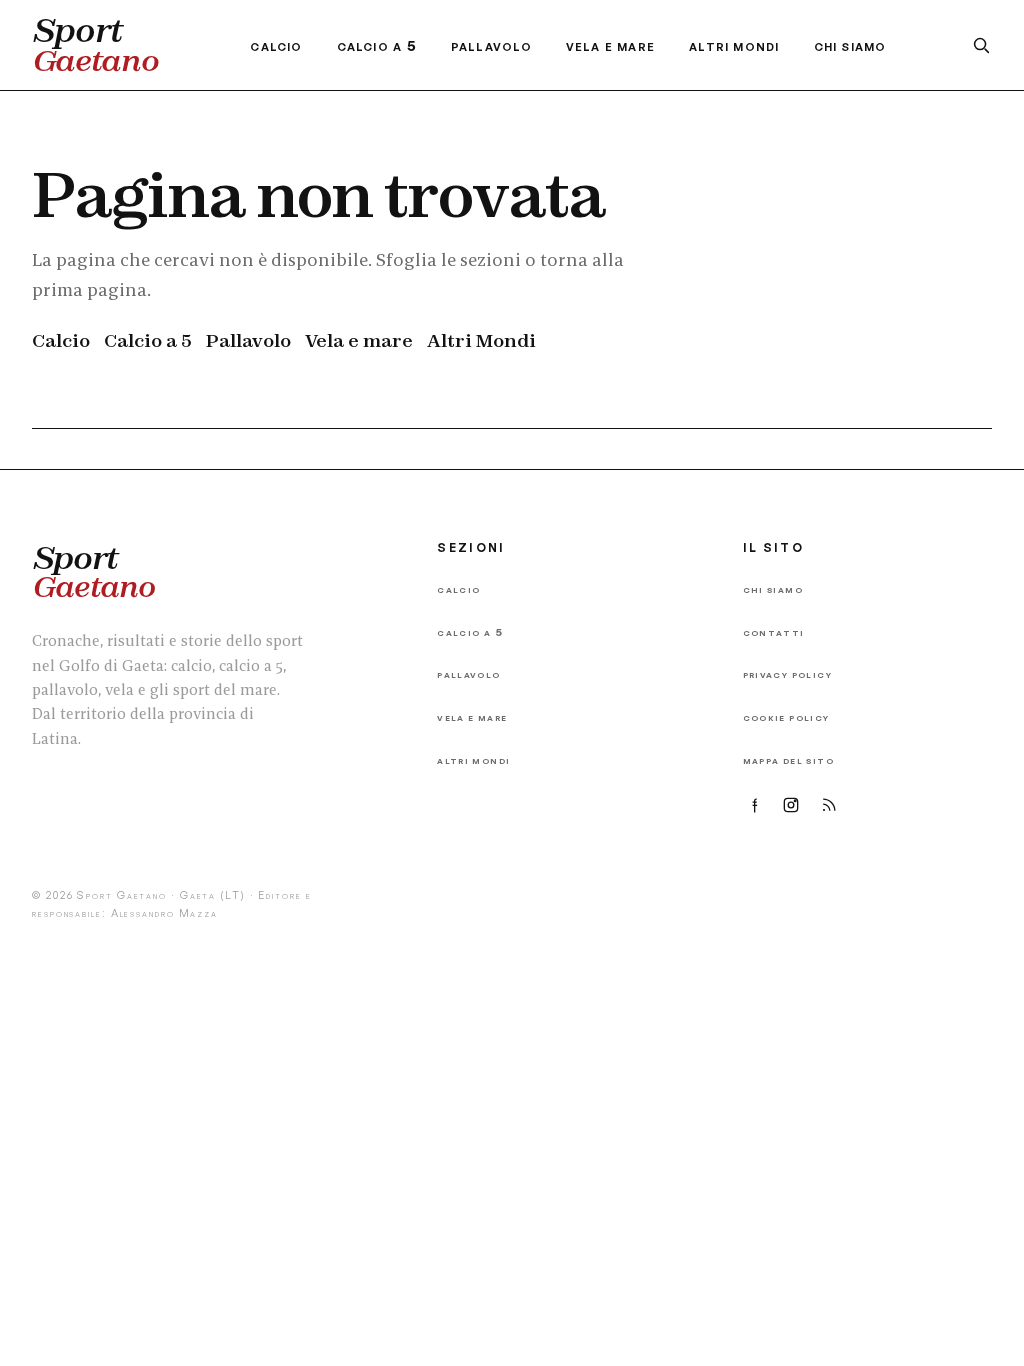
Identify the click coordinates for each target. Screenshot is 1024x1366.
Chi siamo (850, 45)
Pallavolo (491, 45)
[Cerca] (981, 45)
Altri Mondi (734, 45)
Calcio (276, 45)
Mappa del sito (788, 759)
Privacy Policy (787, 673)
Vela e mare (610, 45)
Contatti (774, 631)
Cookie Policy (786, 716)
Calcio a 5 (377, 45)
